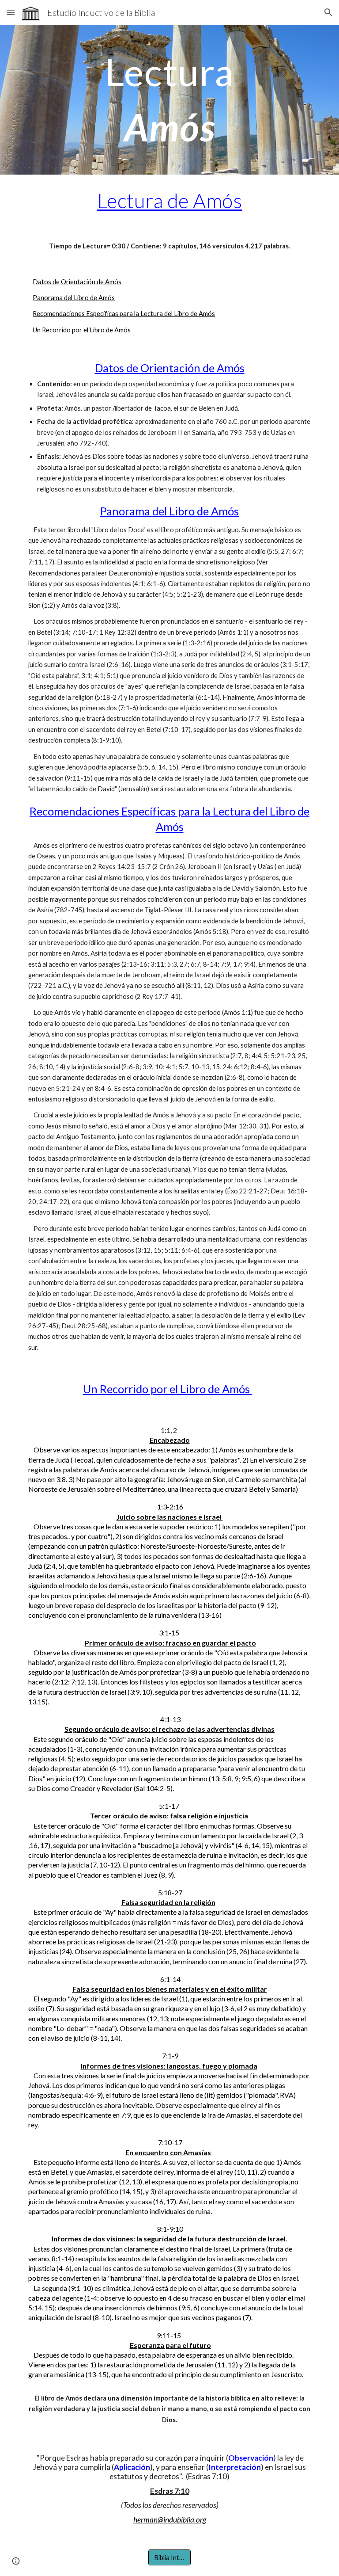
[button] (11, 12)
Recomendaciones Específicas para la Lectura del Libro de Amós (124, 314)
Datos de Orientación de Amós (77, 282)
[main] (169, 100)
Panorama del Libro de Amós (74, 298)
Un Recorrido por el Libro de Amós (82, 330)
